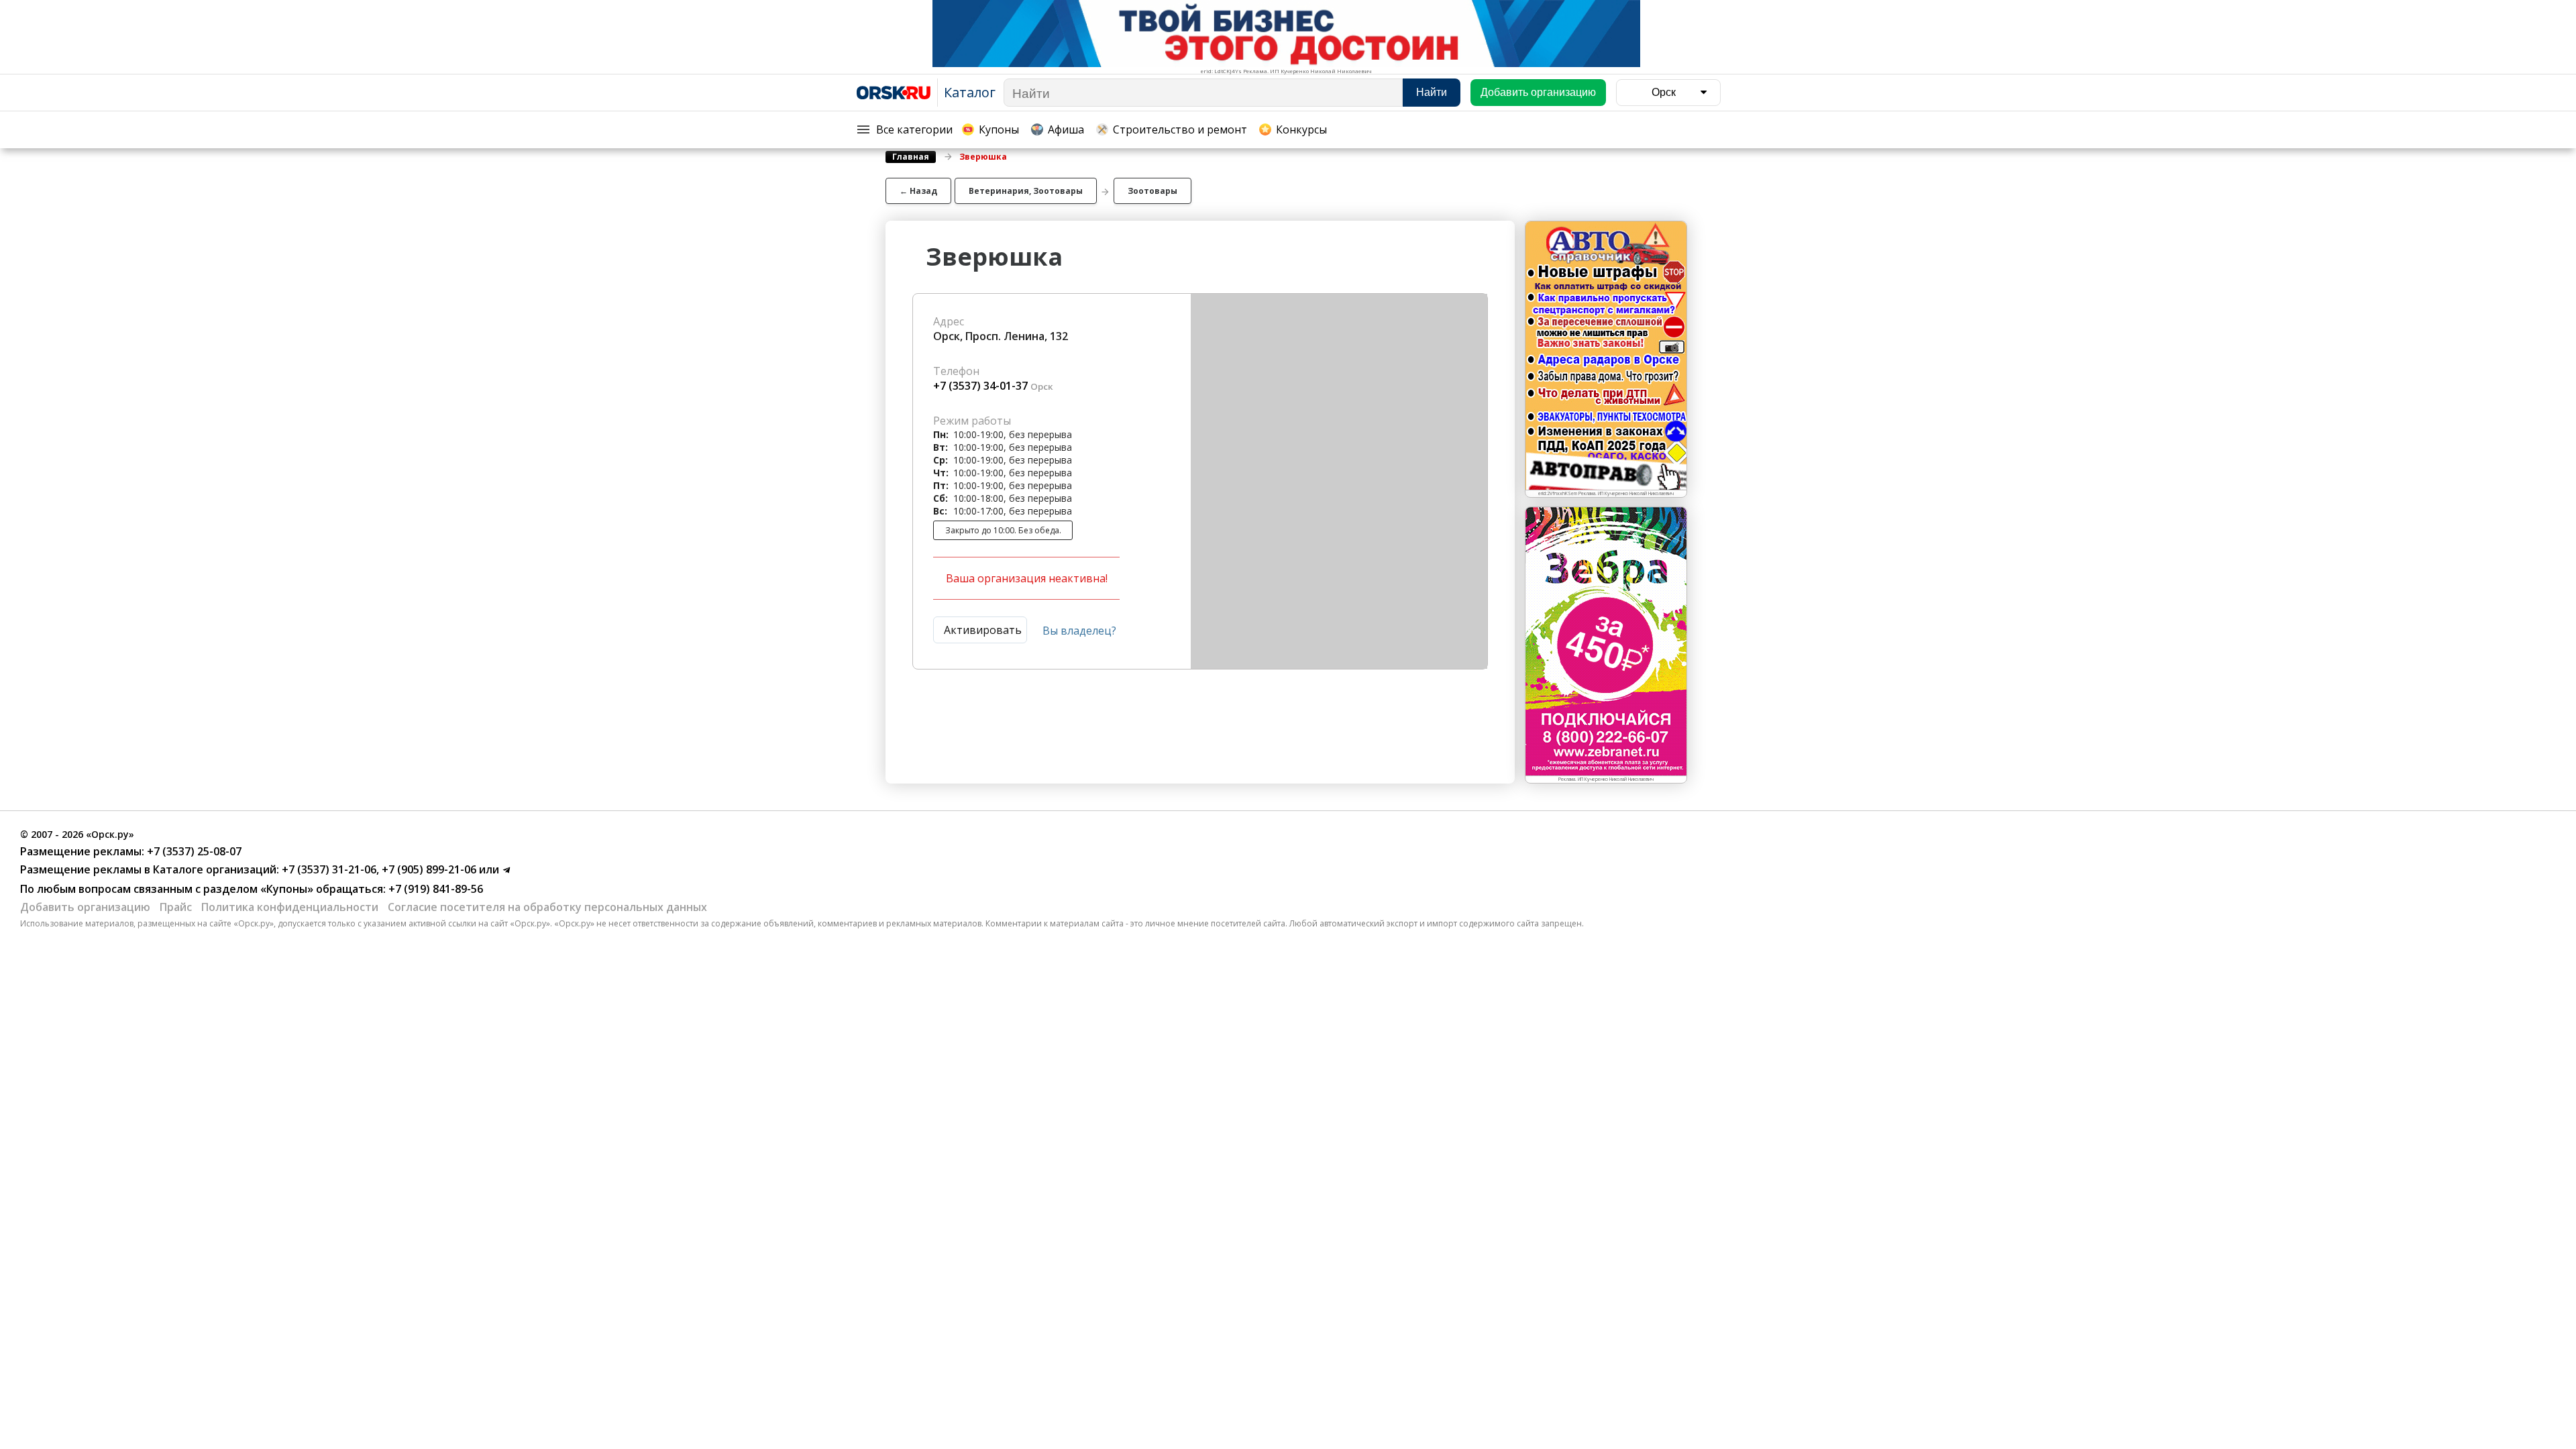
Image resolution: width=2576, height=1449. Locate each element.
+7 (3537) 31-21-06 (328, 869)
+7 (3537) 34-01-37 (980, 386)
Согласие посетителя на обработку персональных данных (547, 907)
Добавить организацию (85, 907)
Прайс (176, 907)
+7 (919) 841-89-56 (434, 889)
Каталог (970, 92)
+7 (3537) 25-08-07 (193, 851)
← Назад (918, 191)
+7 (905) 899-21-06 (428, 869)
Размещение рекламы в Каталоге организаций (148, 869)
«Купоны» (287, 889)
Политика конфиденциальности (290, 907)
